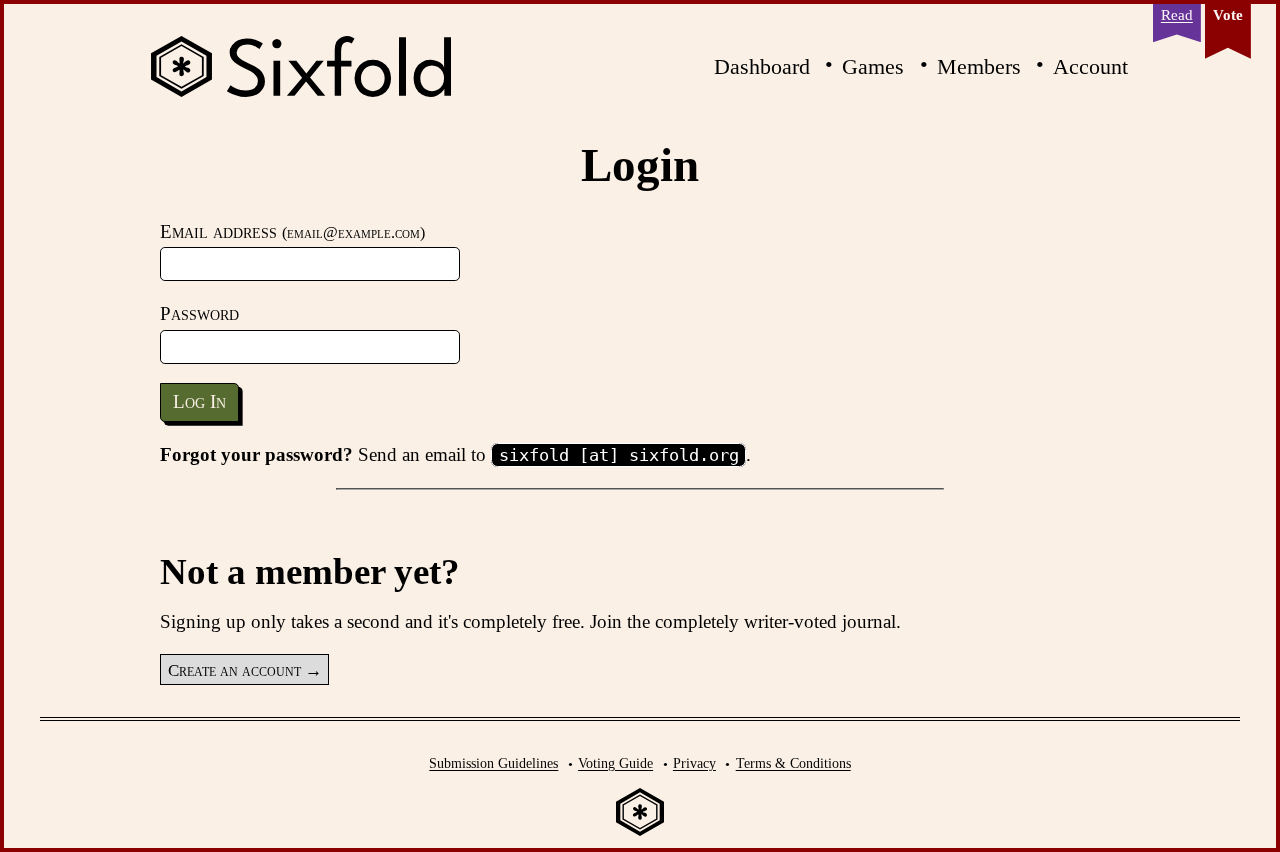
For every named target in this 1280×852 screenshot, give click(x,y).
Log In (199, 401)
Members (979, 66)
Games (873, 66)
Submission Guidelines (493, 763)
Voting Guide (615, 763)
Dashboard (762, 66)
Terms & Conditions (793, 763)
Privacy (694, 763)
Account (1090, 66)
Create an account (234, 670)
